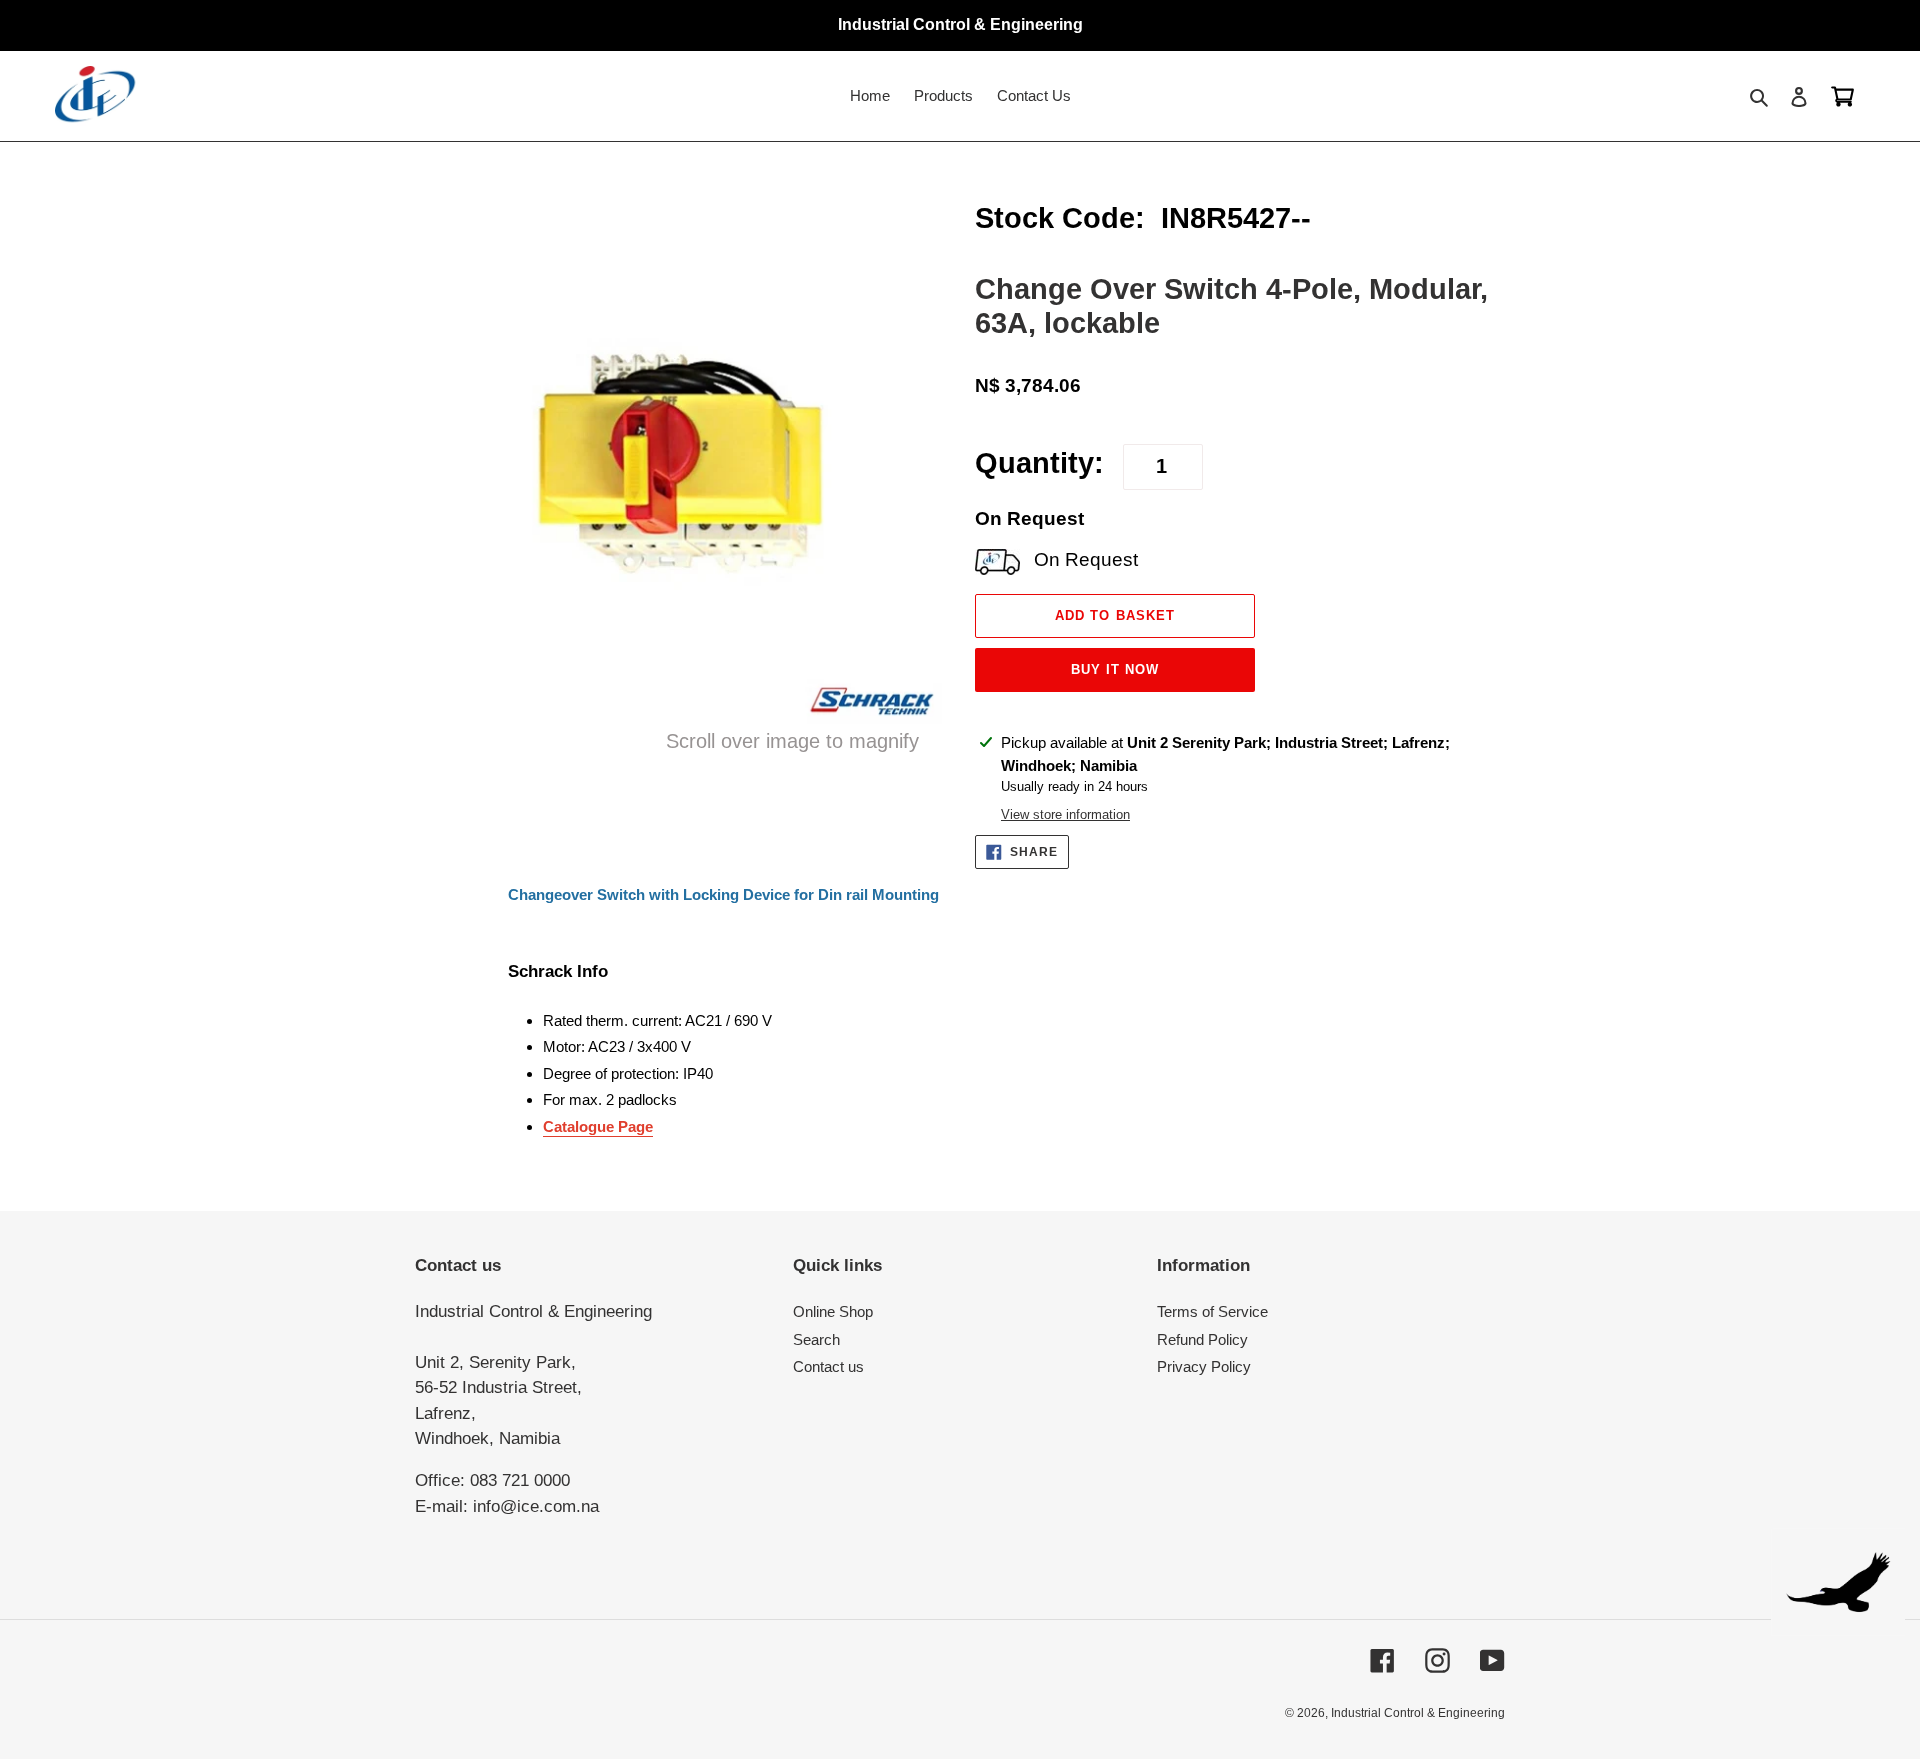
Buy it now (1115, 669)
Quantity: (1039, 463)
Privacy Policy (1204, 1366)
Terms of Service (1212, 1311)
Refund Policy (1202, 1339)
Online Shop (833, 1311)
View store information (1065, 814)
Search (816, 1339)
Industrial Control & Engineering (1418, 1713)
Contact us (828, 1366)
